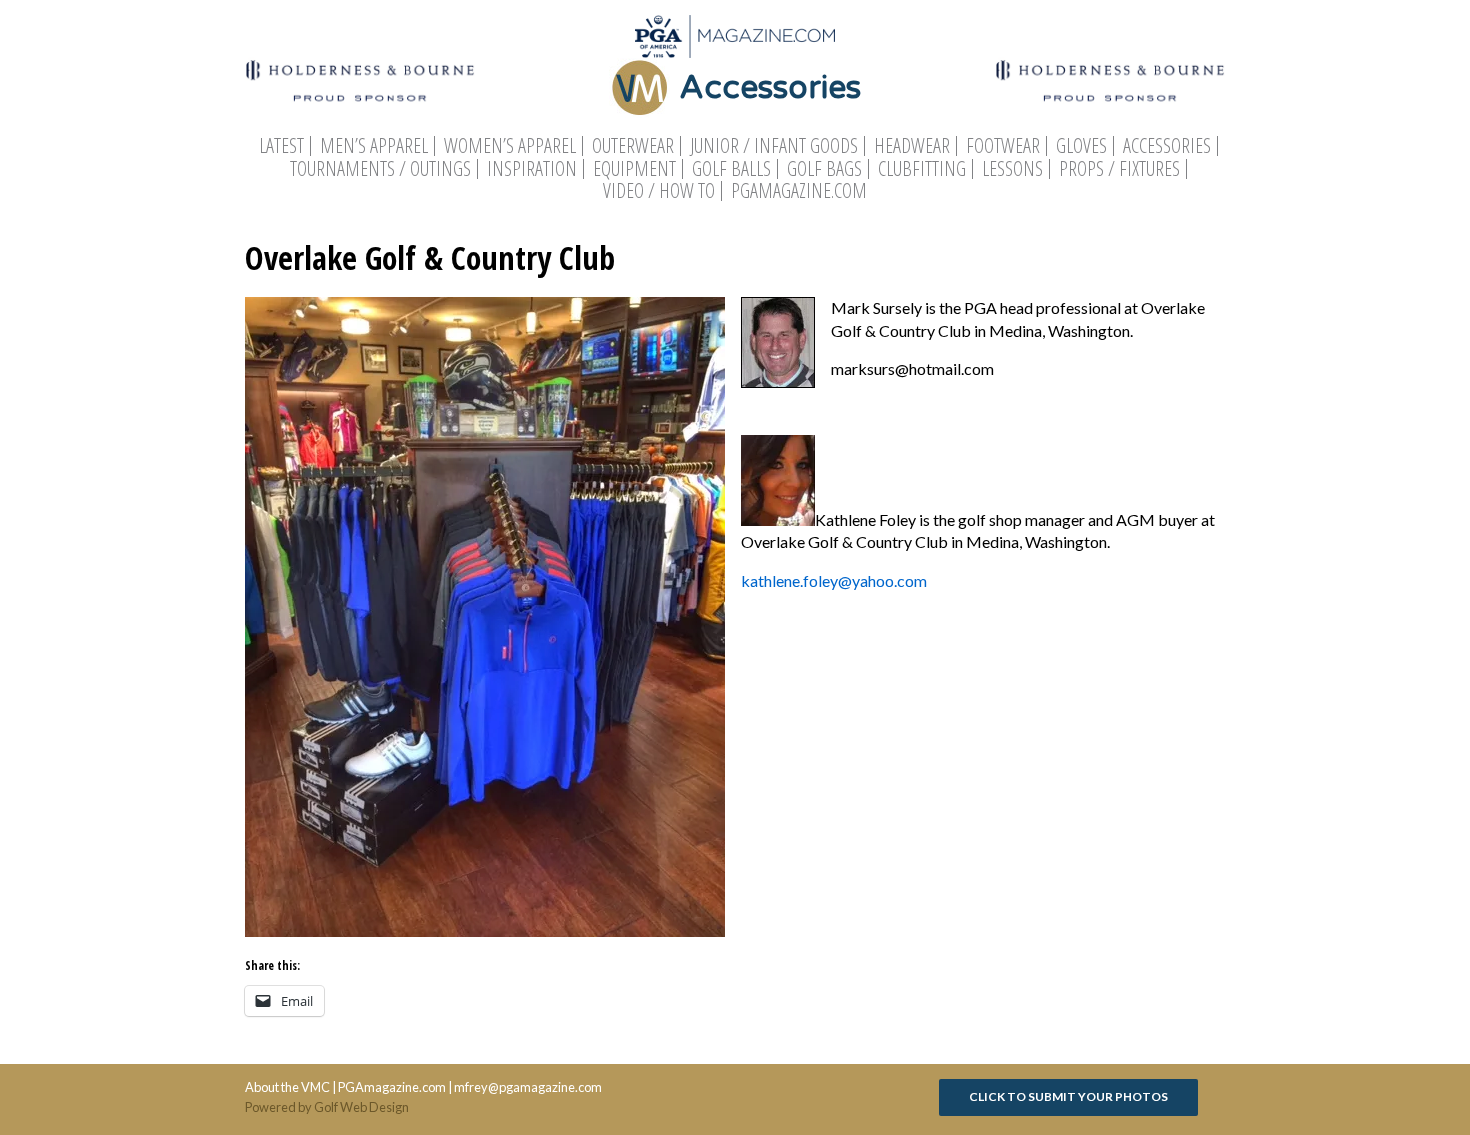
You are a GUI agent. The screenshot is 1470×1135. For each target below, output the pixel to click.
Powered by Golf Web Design (327, 1107)
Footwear (1003, 146)
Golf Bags (824, 169)
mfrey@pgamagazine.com (528, 1087)
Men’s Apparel (374, 146)
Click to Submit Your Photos (1068, 1096)
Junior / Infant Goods (774, 146)
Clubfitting (922, 169)
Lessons (1012, 169)
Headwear (912, 146)
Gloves (1081, 146)
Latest (281, 146)
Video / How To (659, 191)
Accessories (1167, 146)
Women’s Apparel (510, 146)
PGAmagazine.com (799, 191)
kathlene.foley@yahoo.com (834, 580)
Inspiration (532, 169)
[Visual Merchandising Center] (735, 36)
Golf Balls (731, 169)
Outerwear (633, 146)
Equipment (634, 169)
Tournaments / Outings (380, 169)
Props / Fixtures (1119, 169)
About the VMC (287, 1087)
